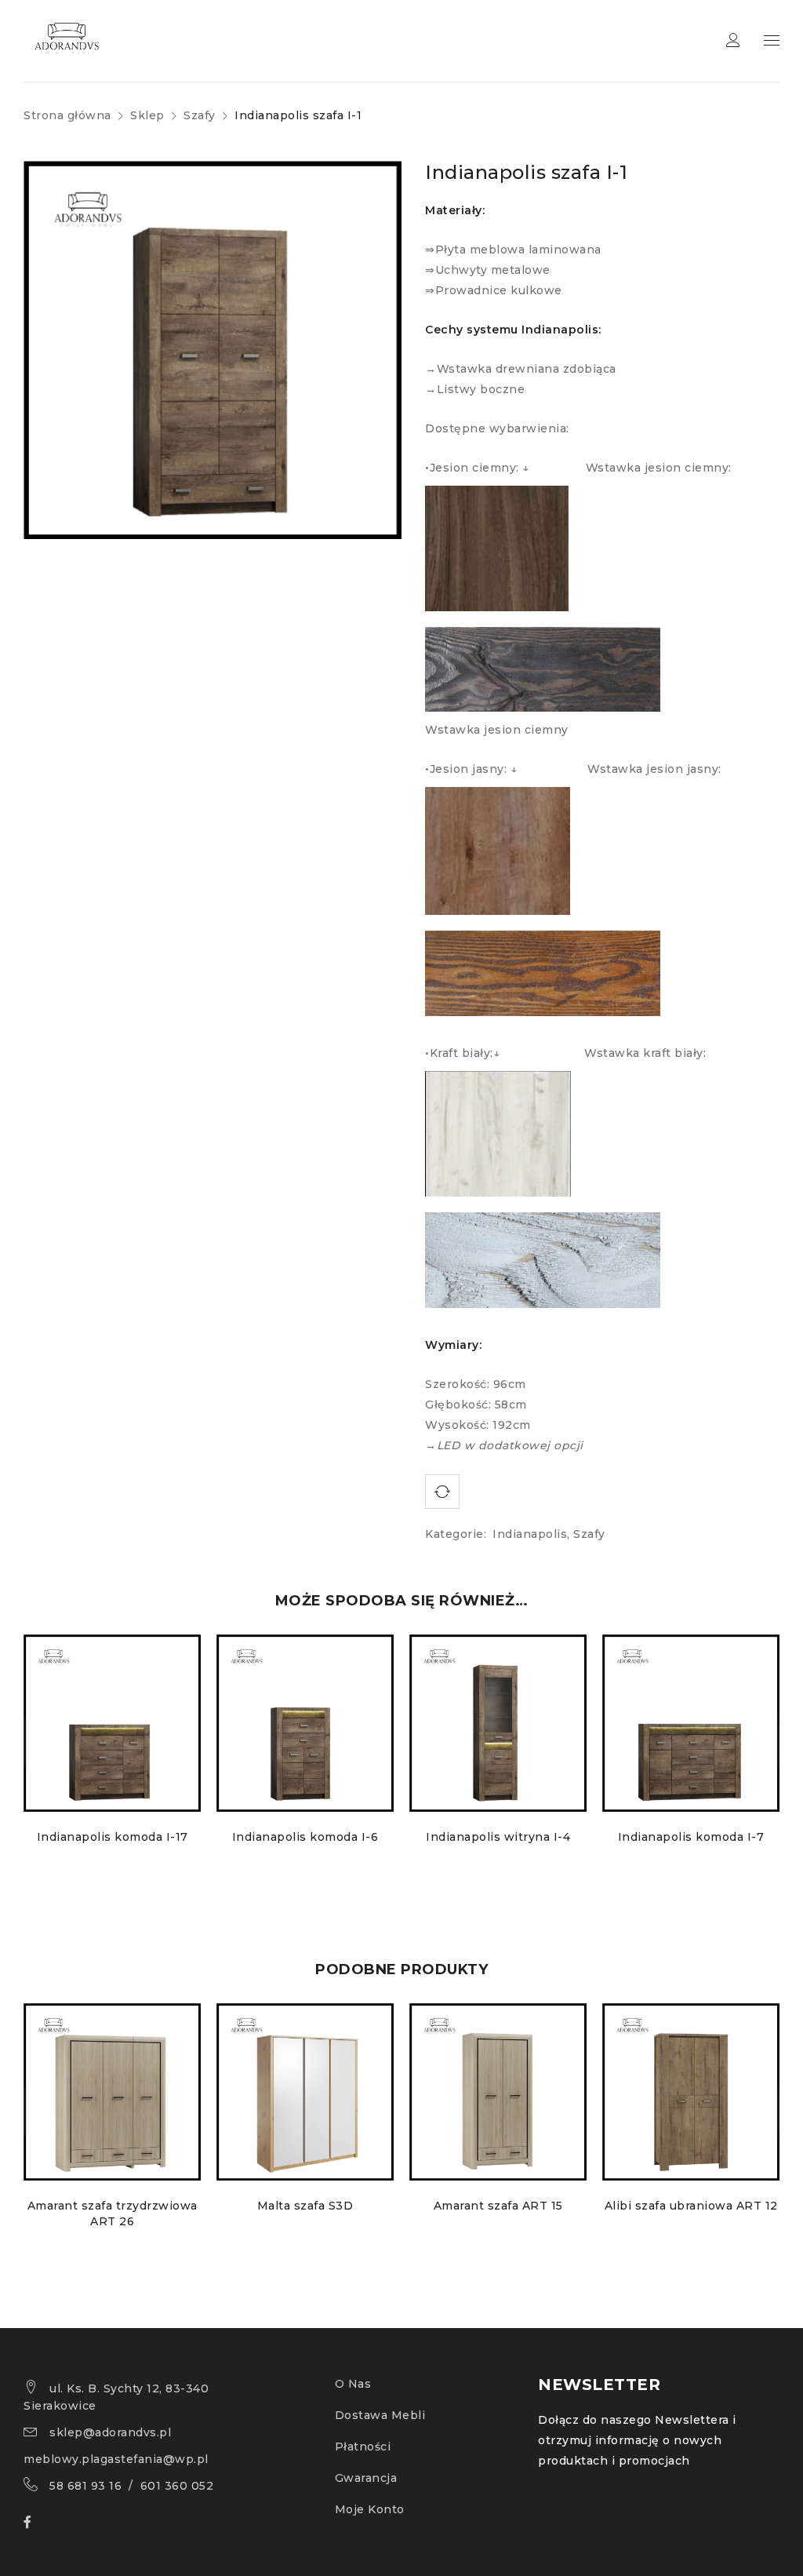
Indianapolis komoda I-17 (113, 1837)
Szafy (200, 115)
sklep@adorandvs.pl (110, 2432)
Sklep (147, 115)
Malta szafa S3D (305, 2206)
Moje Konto (370, 2509)
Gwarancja (366, 2478)
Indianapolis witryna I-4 (498, 1837)
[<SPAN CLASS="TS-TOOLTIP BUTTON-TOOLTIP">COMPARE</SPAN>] (442, 1492)
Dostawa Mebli (380, 2415)
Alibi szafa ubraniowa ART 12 (691, 2206)
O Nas (353, 2384)
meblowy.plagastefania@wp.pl (116, 2459)
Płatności (363, 2447)
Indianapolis (530, 1534)
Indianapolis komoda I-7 (691, 1837)
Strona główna (67, 115)
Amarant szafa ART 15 (498, 2206)
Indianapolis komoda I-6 (305, 1837)
